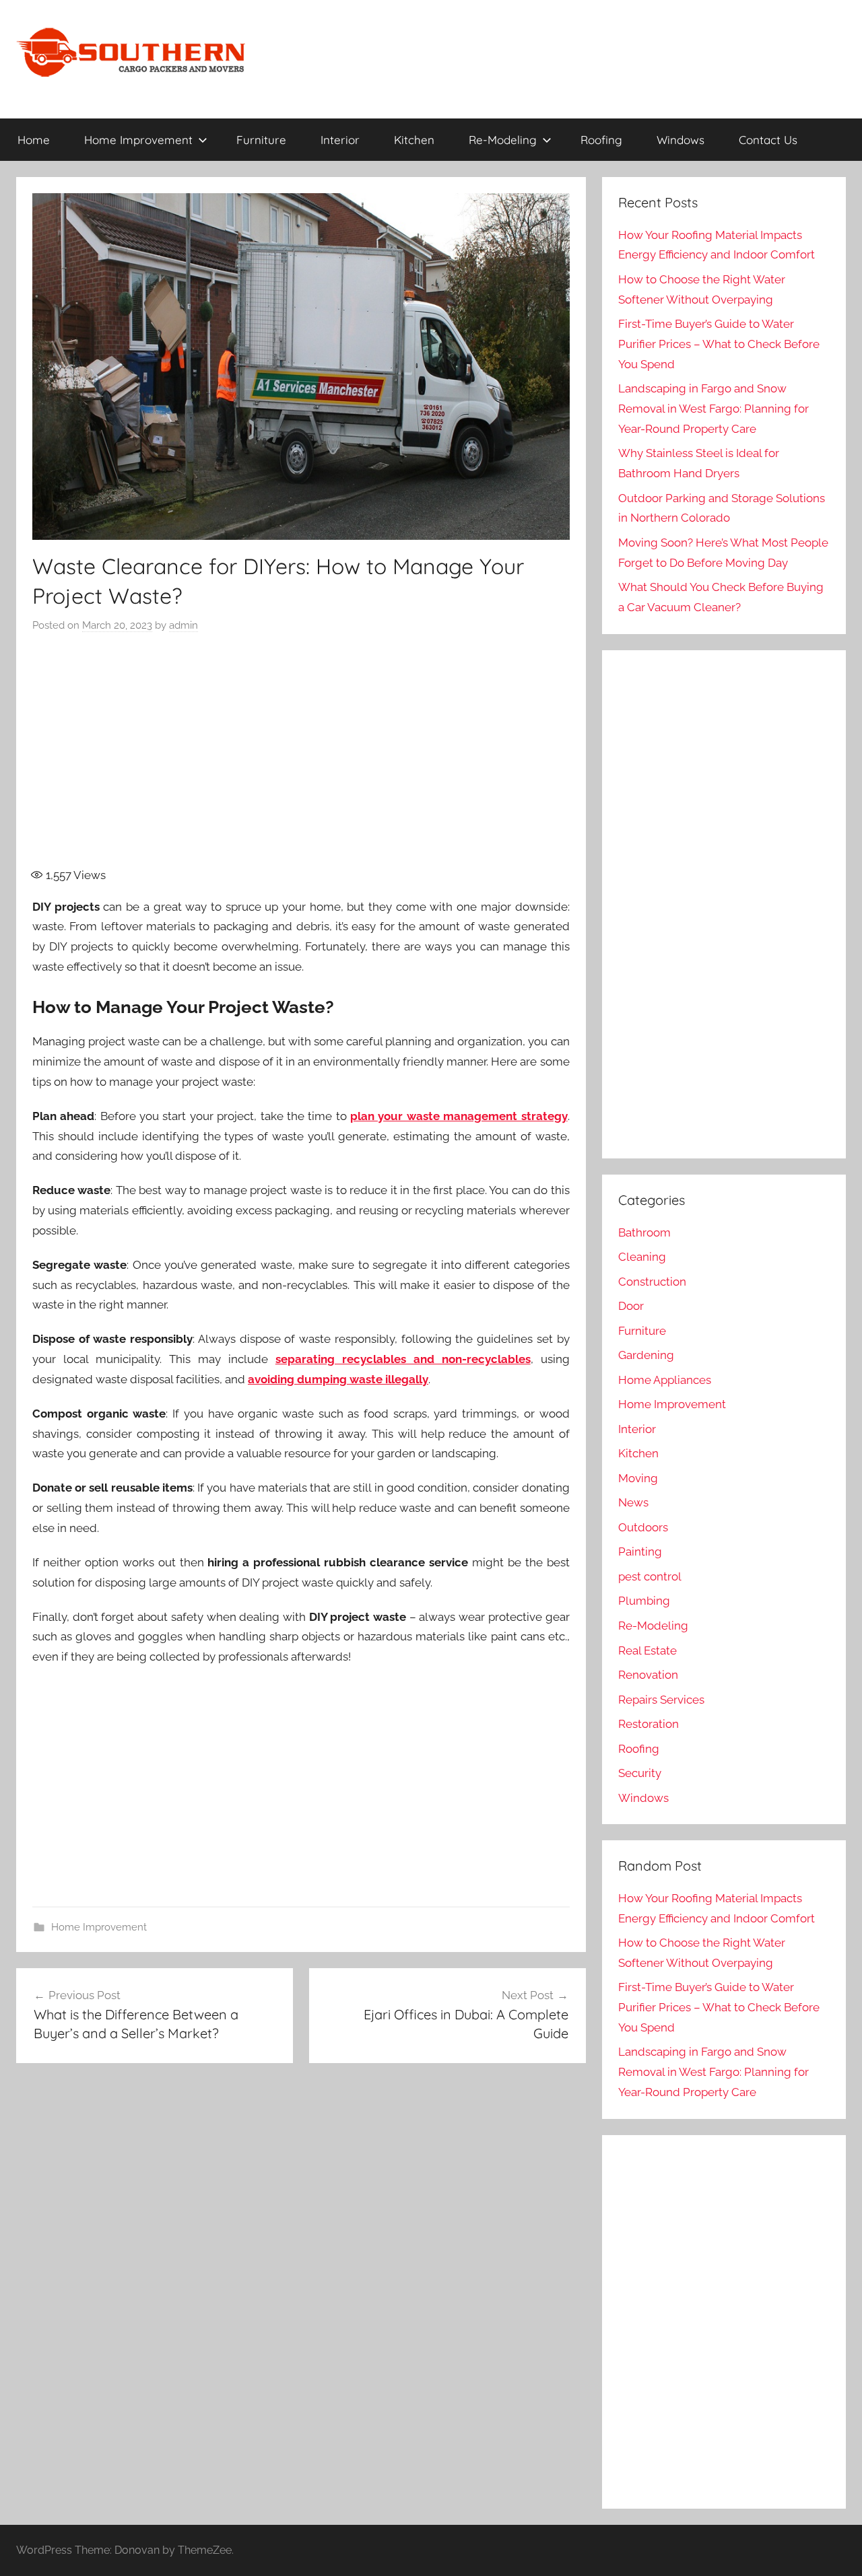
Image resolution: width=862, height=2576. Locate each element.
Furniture (261, 140)
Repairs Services (661, 1700)
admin (184, 625)
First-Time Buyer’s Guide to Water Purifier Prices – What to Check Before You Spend (719, 344)
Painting (640, 1552)
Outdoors (643, 1527)
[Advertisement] (301, 758)
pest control (650, 1576)
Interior (340, 140)
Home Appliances (665, 1380)
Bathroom (644, 1232)
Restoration (649, 1724)
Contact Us (768, 140)
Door (631, 1306)
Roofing (601, 140)
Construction (652, 1282)
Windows (681, 140)
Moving (638, 1478)
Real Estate (648, 1650)
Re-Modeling (503, 140)
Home (34, 140)
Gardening (646, 1355)
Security (640, 1773)
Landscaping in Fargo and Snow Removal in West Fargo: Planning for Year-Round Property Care (714, 409)
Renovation (648, 1675)
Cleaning (642, 1257)
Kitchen (414, 140)
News (633, 1502)
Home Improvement (138, 140)
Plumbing (644, 1601)
